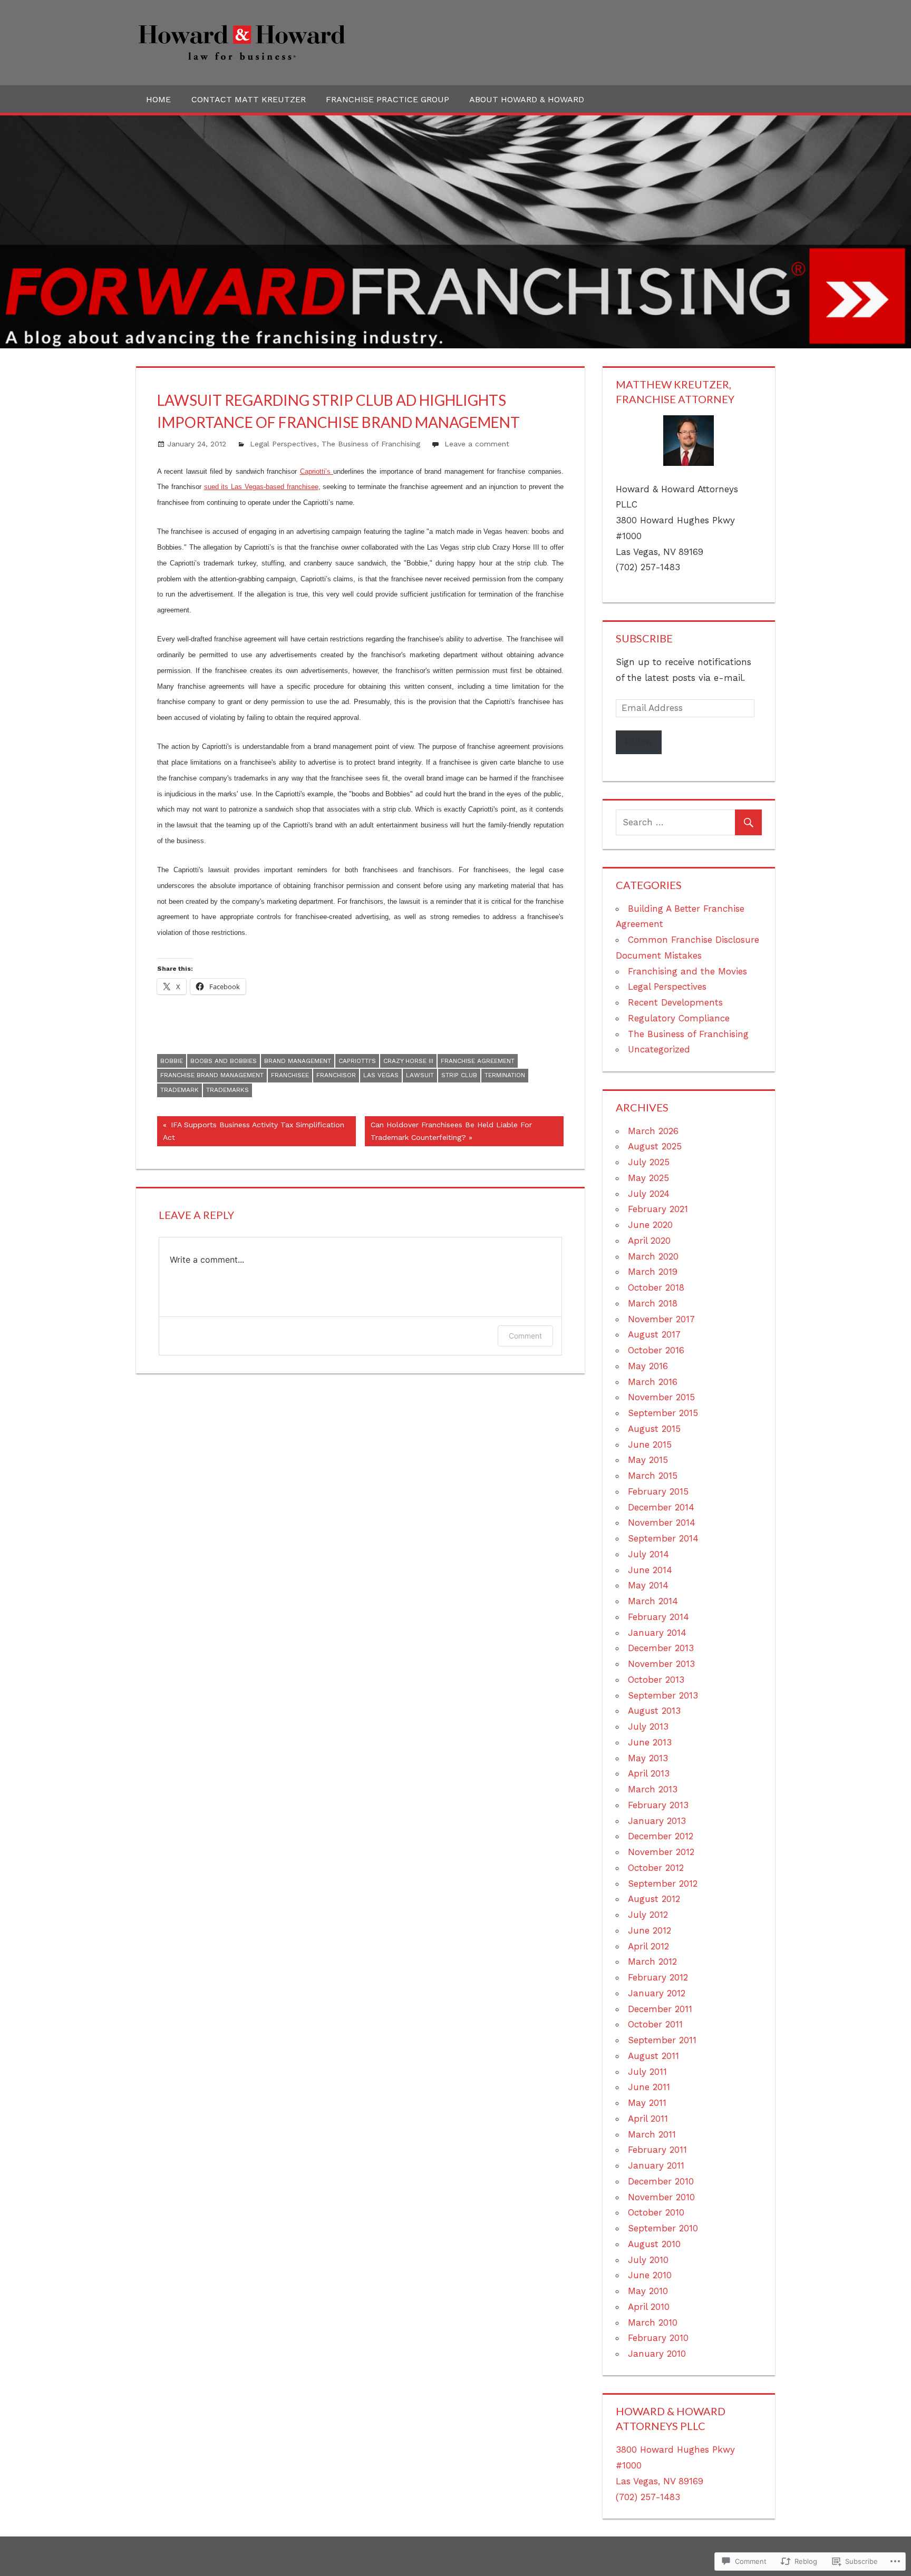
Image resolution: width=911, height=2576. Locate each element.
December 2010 (661, 2181)
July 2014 (648, 1554)
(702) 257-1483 (648, 2497)
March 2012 (652, 1962)
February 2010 (658, 2338)
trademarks (227, 1090)
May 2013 (648, 1758)
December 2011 (660, 2009)
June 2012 (650, 1930)
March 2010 (653, 2323)
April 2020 (649, 1241)
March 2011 (652, 2134)
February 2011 (657, 2150)
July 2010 (648, 2260)
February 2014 (658, 1617)
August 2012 (654, 1899)
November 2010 (661, 2197)
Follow (639, 742)
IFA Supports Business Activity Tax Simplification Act (251, 1131)
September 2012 (663, 1884)
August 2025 (655, 1146)
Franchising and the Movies (687, 971)
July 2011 (647, 2072)
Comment (525, 1336)
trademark (180, 1090)
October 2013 (656, 1680)
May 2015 (648, 1460)
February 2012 (658, 1977)
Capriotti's (357, 1061)
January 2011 (656, 2165)
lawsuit (420, 1075)
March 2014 (653, 1601)
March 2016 (653, 1382)
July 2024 (649, 1194)
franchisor (336, 1075)
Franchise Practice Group (387, 99)
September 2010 (663, 2228)
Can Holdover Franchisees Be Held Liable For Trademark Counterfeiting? (448, 1131)
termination (505, 1075)
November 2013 (661, 1664)
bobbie (172, 1061)
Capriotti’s (317, 471)
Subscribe (644, 638)
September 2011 (662, 2040)
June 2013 (650, 1742)
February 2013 (658, 1805)
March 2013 (653, 1789)
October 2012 (656, 1868)
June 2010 (650, 2275)
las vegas (381, 1075)
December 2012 (661, 1836)
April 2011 (648, 2119)
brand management (298, 1061)
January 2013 (657, 1821)
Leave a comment (477, 444)
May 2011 (647, 2103)
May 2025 (648, 1178)
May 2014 (648, 1585)
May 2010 (648, 2291)
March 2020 (653, 1256)
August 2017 (654, 1334)
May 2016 (648, 1366)
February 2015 (658, 1491)
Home (158, 99)
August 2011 (653, 2056)
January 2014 (657, 1633)
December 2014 (661, 1507)
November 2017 (661, 1319)
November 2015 (661, 1397)
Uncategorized (659, 1049)
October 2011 (655, 2024)
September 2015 (663, 1413)
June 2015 (650, 1445)
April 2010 (649, 2307)
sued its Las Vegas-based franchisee (261, 487)
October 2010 (656, 2212)
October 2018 (656, 1287)
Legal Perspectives (283, 444)
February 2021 (658, 1209)
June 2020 (650, 1225)
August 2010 (654, 2244)
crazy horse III (408, 1061)
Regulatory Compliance (679, 1018)
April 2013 (649, 1773)
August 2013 (654, 1711)
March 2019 (653, 1272)
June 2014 (650, 1570)
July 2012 (648, 1915)
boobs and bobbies (224, 1061)
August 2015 (654, 1429)
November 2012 (661, 1852)
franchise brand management (212, 1075)
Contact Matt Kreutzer (249, 99)
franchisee (290, 1075)
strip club (459, 1075)
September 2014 (663, 1538)
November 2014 (662, 1523)
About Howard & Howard (527, 99)
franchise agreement (478, 1061)
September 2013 (663, 1695)
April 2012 (648, 1946)
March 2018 (653, 1303)
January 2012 (657, 1993)
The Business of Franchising (371, 444)
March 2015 (653, 1476)
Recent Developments (675, 1002)
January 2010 (657, 2354)
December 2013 (661, 1648)
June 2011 (649, 2087)
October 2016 (656, 1350)
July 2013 (648, 1726)
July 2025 (649, 1162)
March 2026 (653, 1131)
